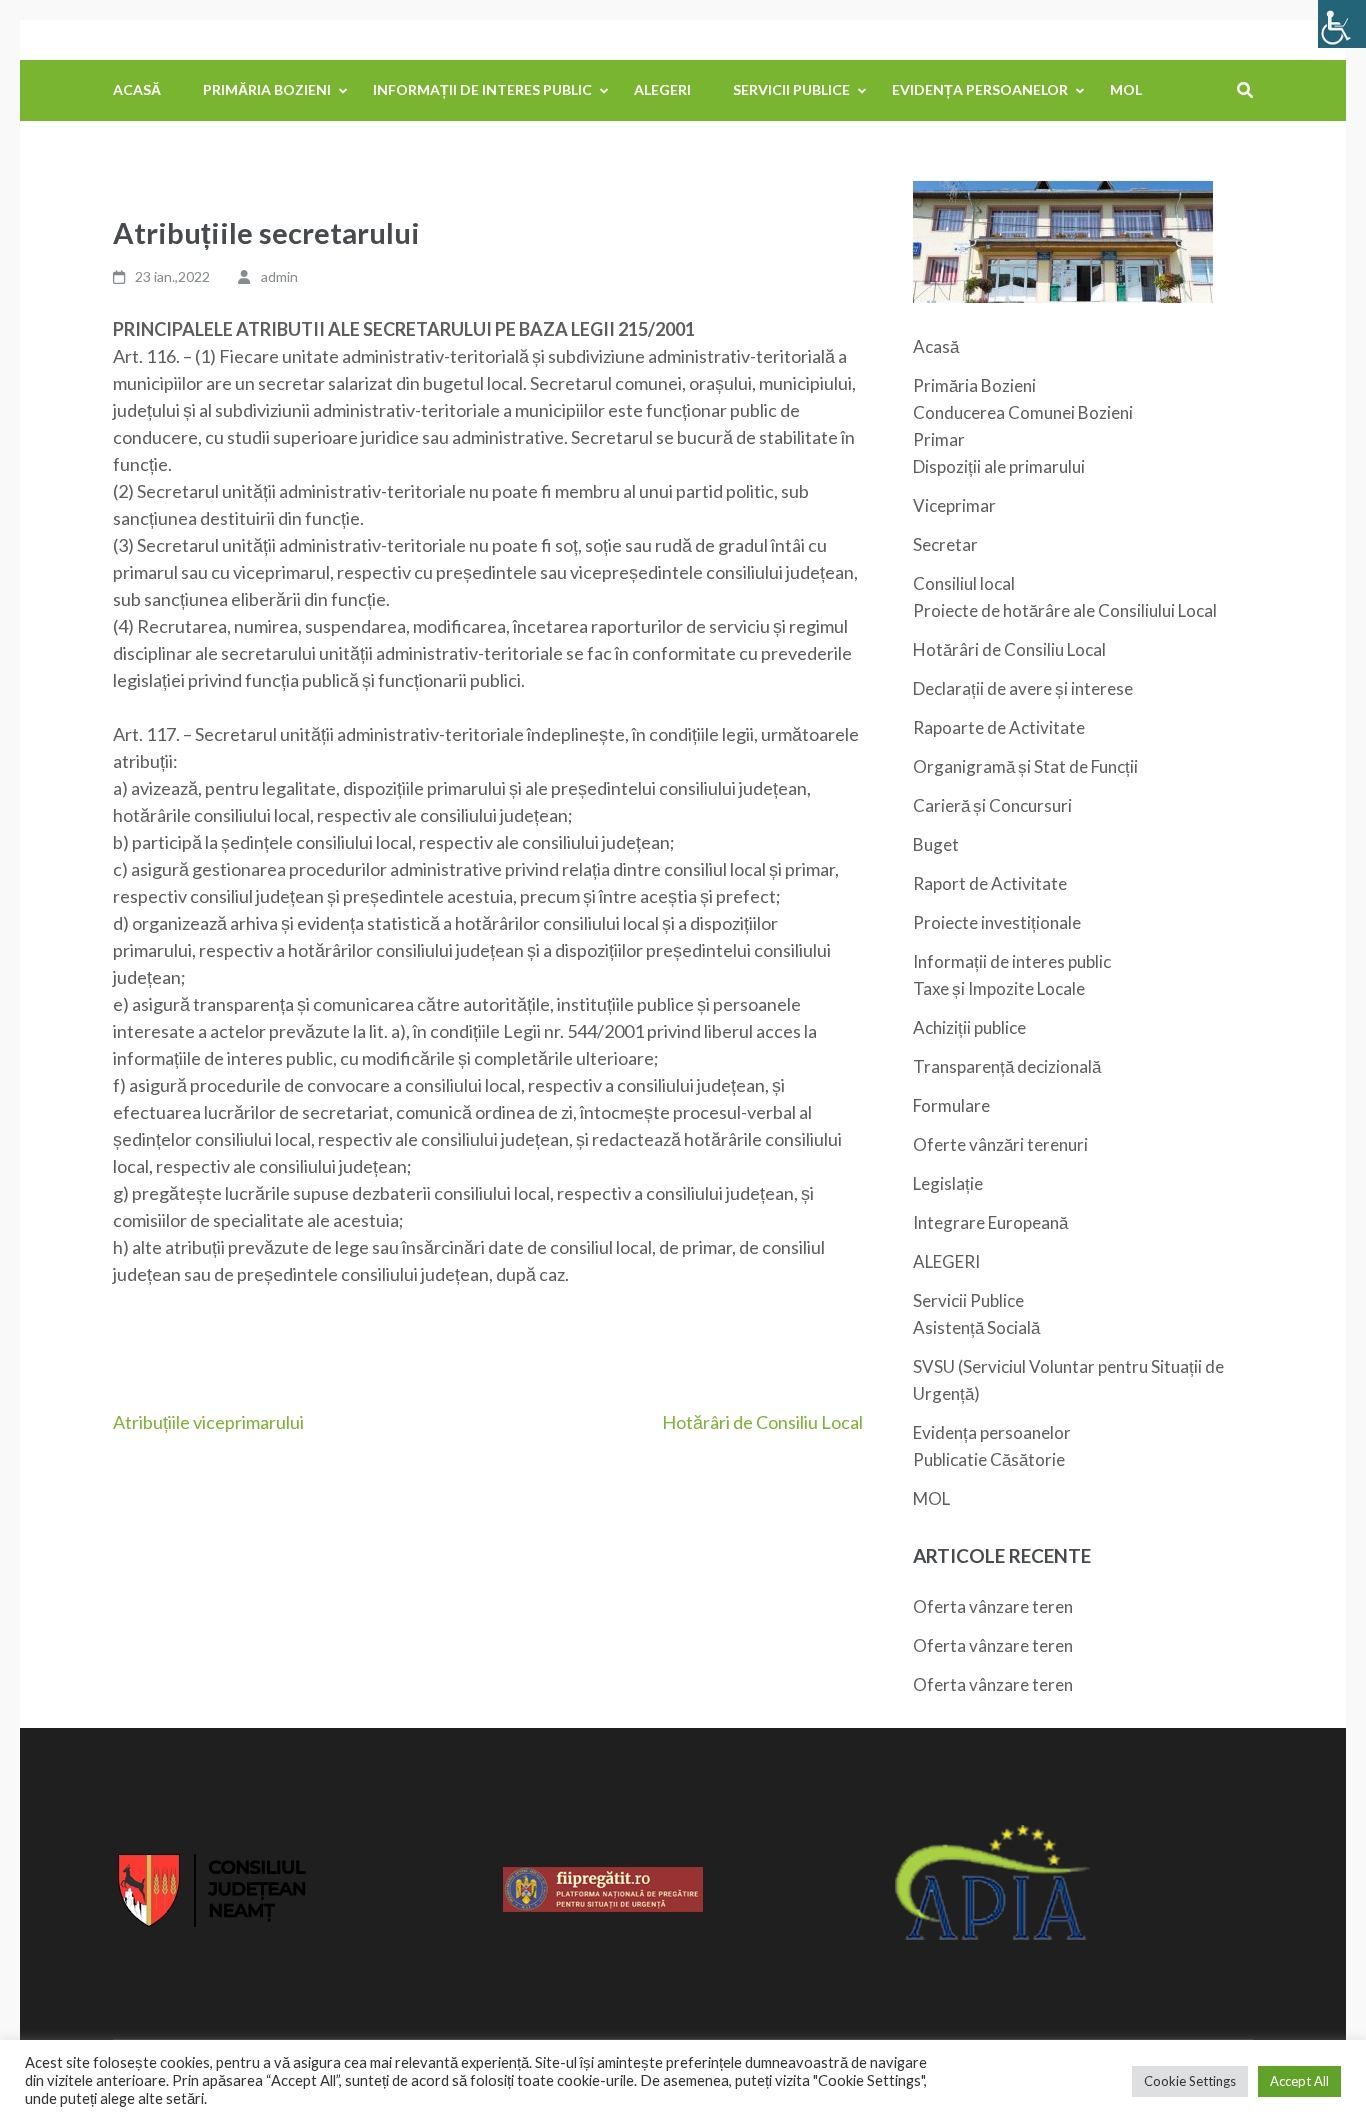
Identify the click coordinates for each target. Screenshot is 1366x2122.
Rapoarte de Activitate (999, 727)
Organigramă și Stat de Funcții (1025, 766)
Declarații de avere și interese (1023, 688)
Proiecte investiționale (997, 922)
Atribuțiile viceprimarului (208, 1422)
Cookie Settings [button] (1190, 2081)
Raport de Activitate (990, 883)
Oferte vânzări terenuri (1000, 1144)
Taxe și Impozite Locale (999, 988)
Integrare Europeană (990, 1222)
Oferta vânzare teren (993, 1606)
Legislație (948, 1183)
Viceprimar (954, 505)
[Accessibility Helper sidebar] (1342, 24)
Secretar (945, 544)
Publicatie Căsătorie (989, 1459)
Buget (936, 844)
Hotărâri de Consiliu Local (762, 1422)
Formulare (951, 1105)
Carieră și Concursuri (992, 805)
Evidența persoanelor (980, 89)
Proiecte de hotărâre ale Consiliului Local (1065, 610)
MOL (1126, 89)
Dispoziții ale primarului (999, 466)
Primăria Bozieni (267, 89)
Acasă (137, 89)
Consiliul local (964, 583)
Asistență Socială (976, 1327)
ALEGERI (662, 89)
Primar (939, 439)
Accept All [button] (1299, 2081)
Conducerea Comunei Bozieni (1023, 412)
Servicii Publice (791, 89)
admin (279, 276)
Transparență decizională (1007, 1066)
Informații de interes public (482, 89)
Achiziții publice (969, 1027)
